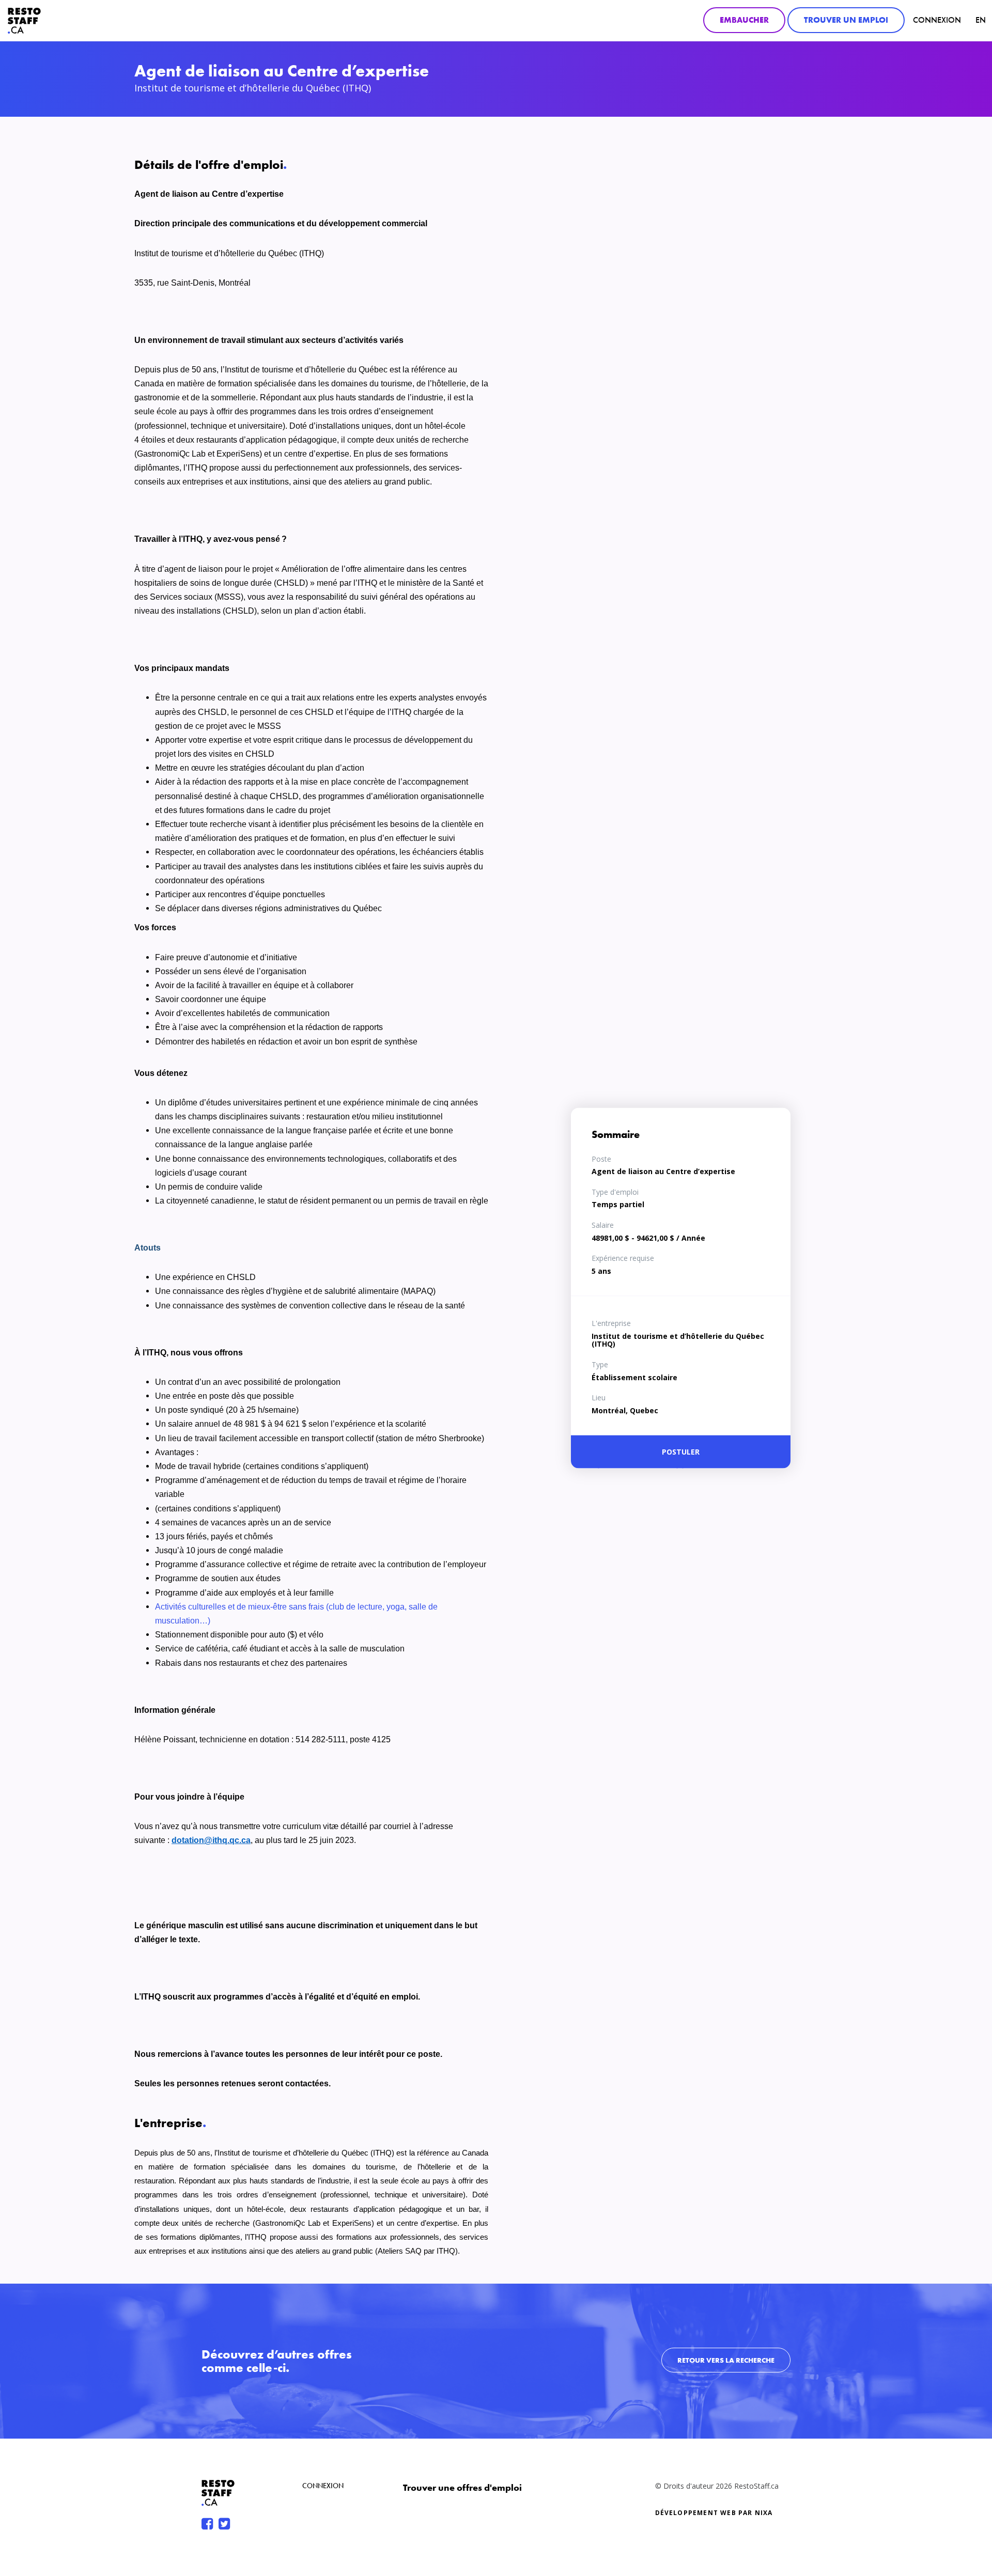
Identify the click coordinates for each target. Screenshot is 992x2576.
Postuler (681, 1452)
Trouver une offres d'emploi (462, 2487)
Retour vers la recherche (726, 2360)
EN (981, 20)
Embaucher (744, 20)
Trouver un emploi (846, 20)
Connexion (937, 20)
